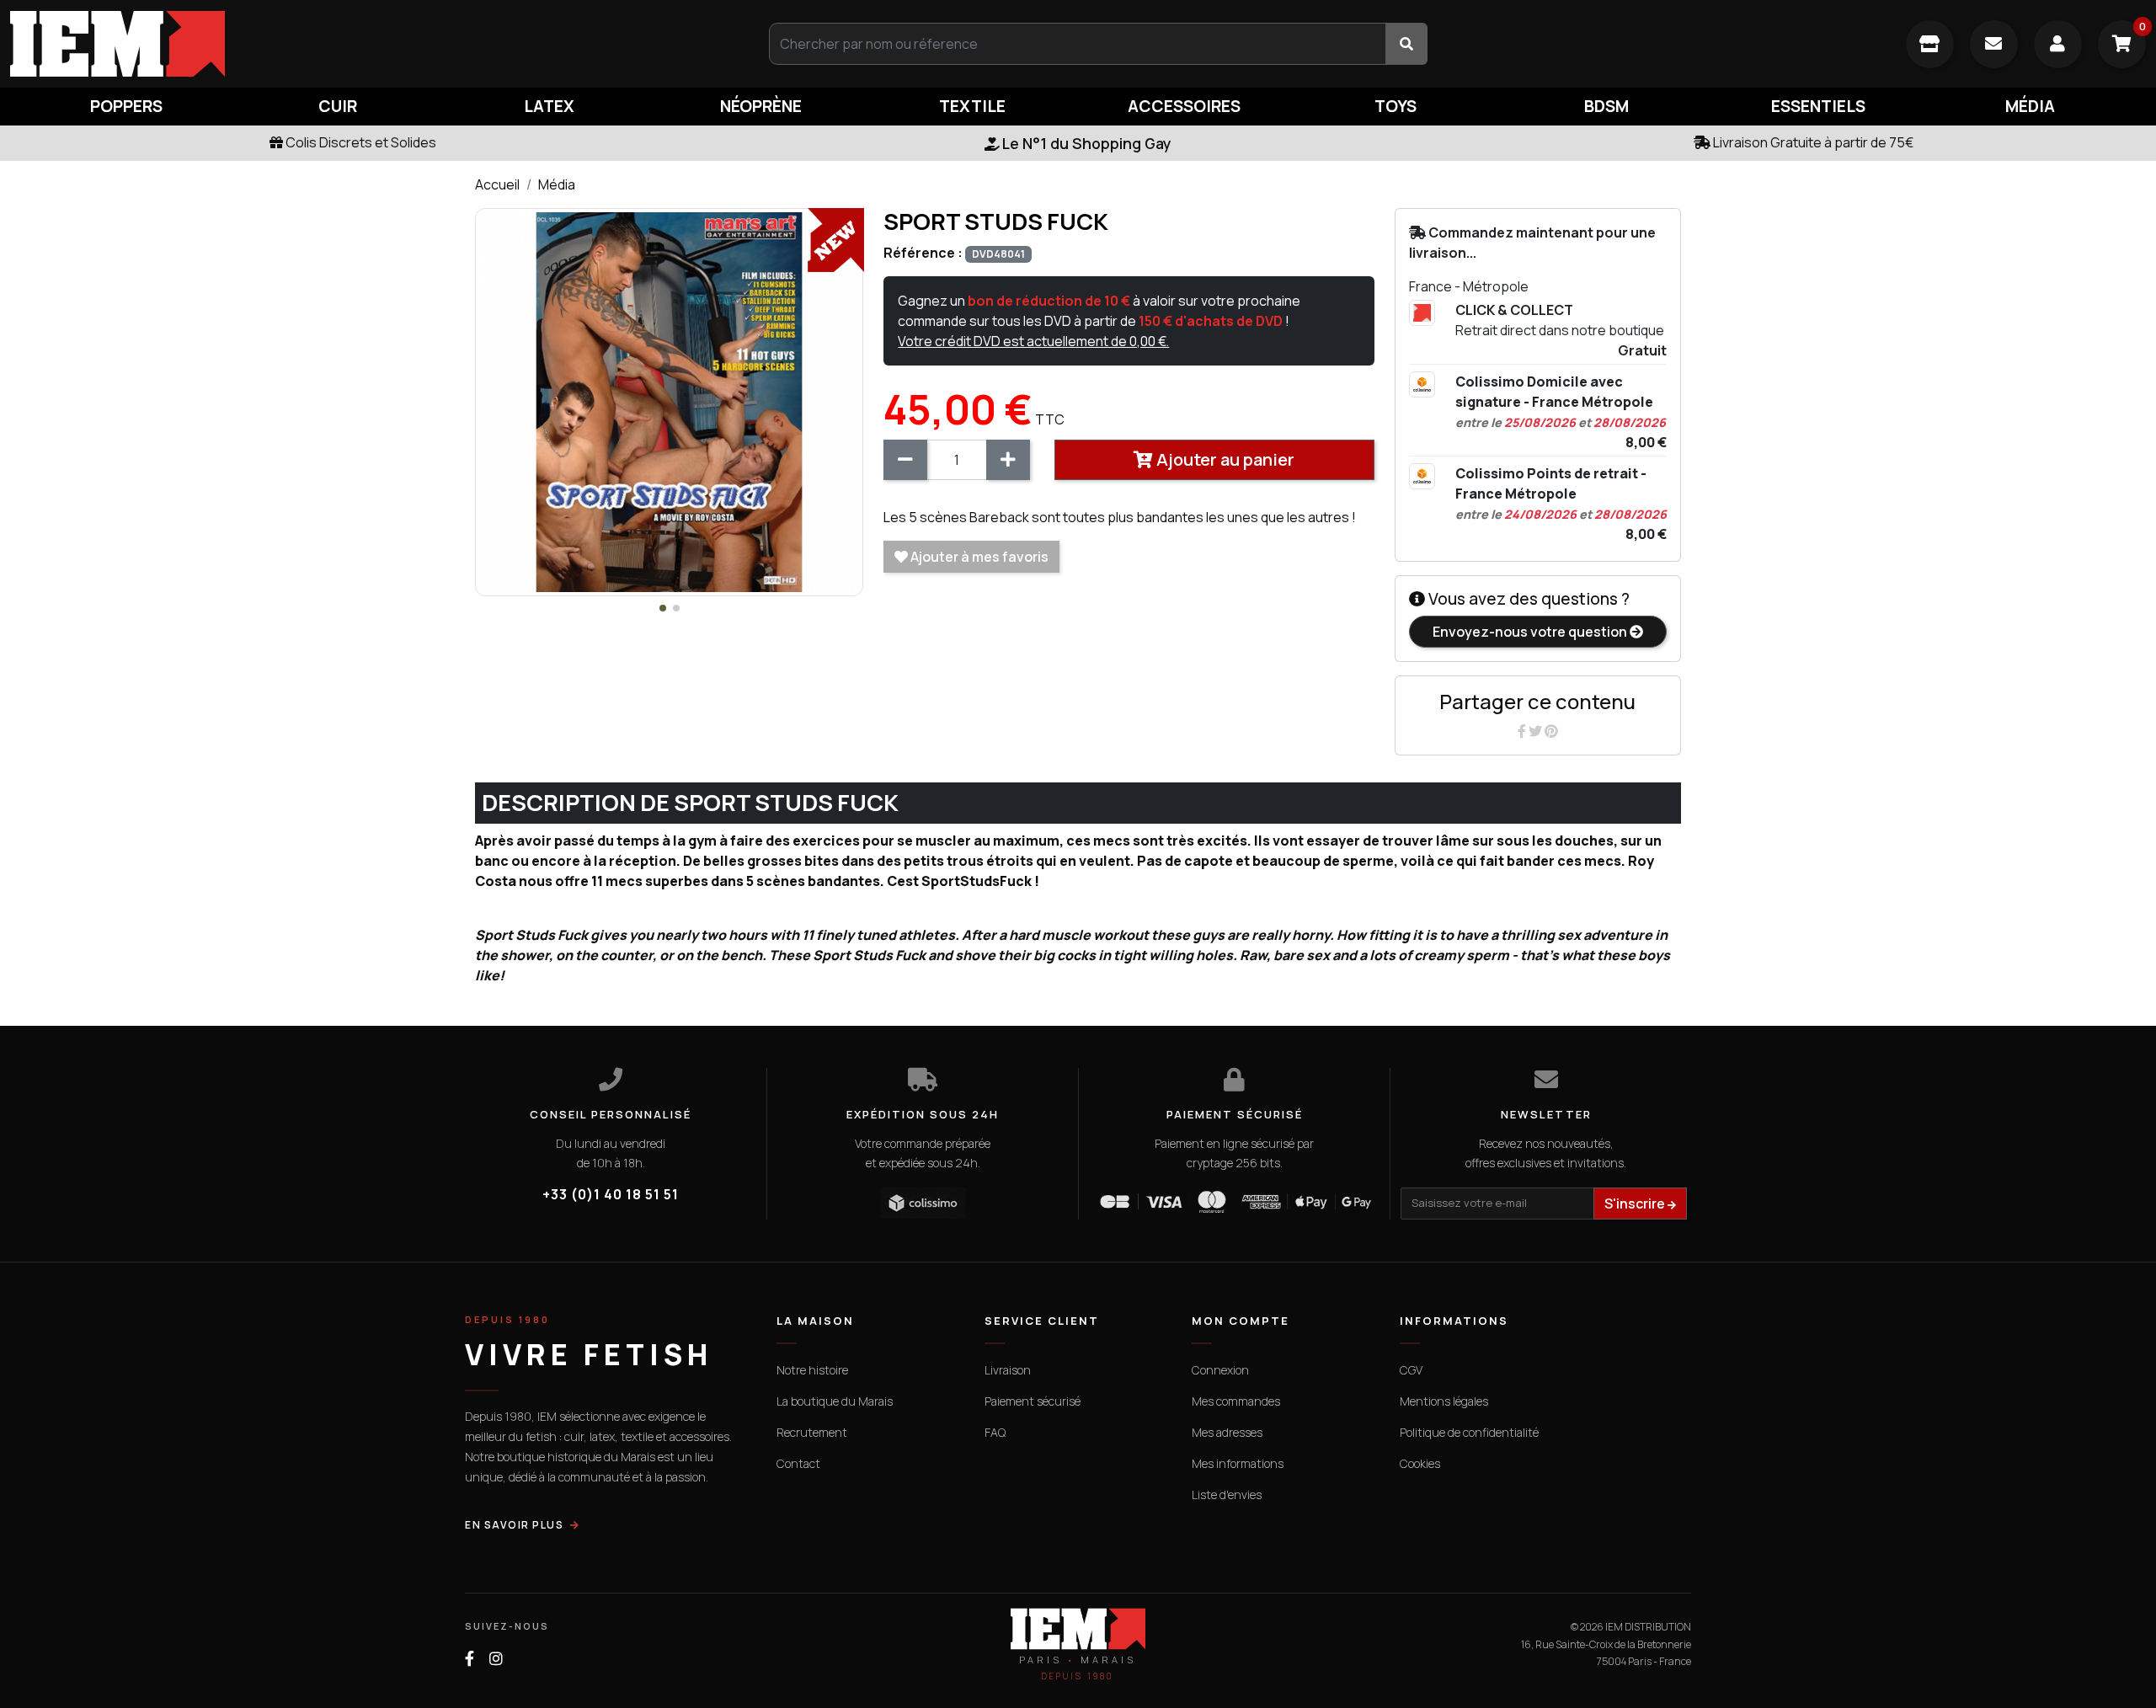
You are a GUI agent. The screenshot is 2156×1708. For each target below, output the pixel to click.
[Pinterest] (1551, 731)
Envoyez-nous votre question (1531, 632)
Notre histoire (812, 1370)
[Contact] (1994, 44)
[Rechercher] (1406, 44)
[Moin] (905, 460)
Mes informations (1238, 1463)
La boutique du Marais (835, 1401)
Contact (798, 1463)
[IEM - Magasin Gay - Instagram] (496, 1659)
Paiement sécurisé (1033, 1401)
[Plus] (1008, 460)
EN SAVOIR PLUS (514, 1525)
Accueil (497, 184)
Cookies (1420, 1463)
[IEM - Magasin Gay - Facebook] (470, 1659)
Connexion (1220, 1370)
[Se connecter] (2058, 44)
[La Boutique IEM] (1930, 44)
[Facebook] (1523, 731)
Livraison (1008, 1370)
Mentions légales (1444, 1401)
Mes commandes (1236, 1401)
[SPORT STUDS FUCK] (669, 401)
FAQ (995, 1432)
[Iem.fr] (359, 44)
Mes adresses (1227, 1432)
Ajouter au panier (1224, 459)
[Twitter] (1537, 731)
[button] (663, 608)
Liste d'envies (1227, 1494)
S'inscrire (1636, 1204)
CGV (1411, 1370)
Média (557, 184)
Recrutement (812, 1432)
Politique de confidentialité (1469, 1432)
